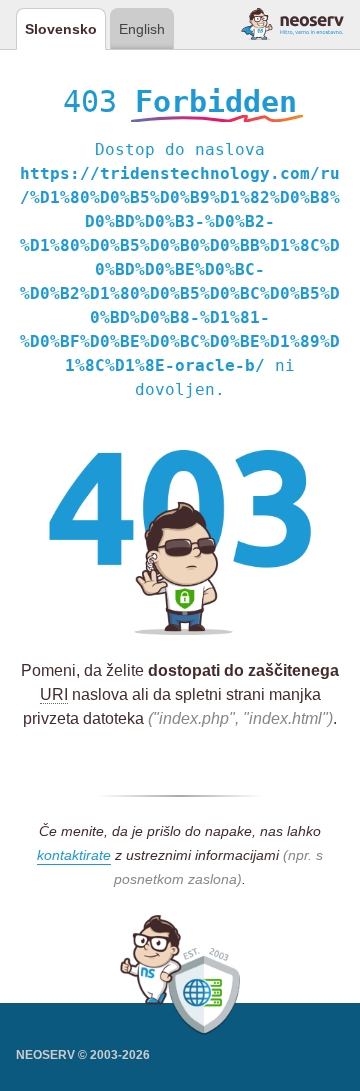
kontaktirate (74, 855)
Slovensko (61, 29)
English (142, 29)
